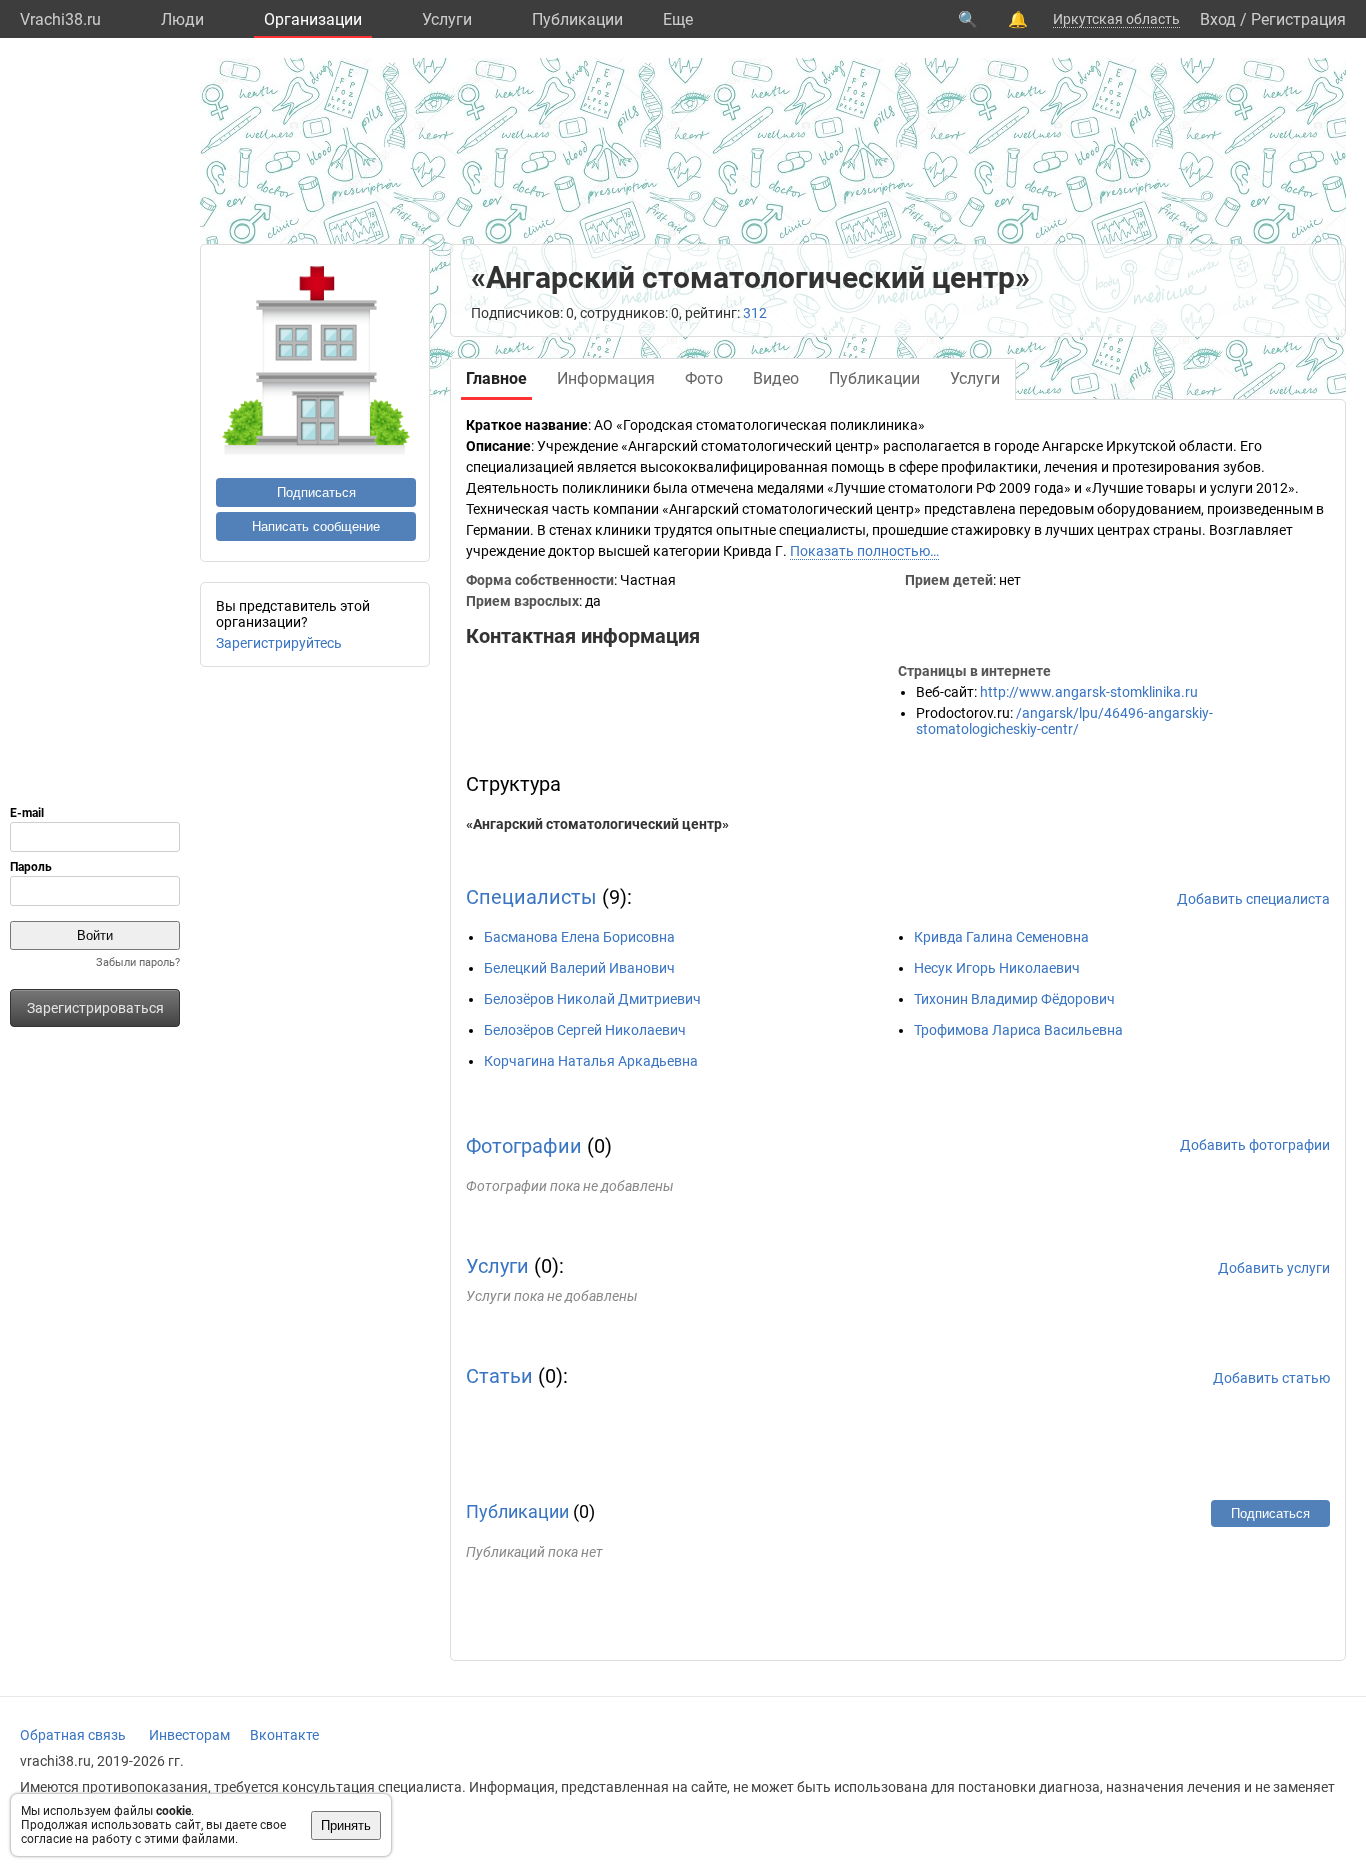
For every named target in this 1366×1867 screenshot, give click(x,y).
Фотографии (524, 1146)
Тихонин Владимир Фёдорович (1014, 999)
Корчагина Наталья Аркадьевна (591, 1061)
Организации (313, 19)
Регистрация (1298, 19)
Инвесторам (189, 1735)
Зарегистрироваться (95, 1008)
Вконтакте (284, 1735)
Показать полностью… (864, 551)
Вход (1218, 19)
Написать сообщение (316, 526)
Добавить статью (1271, 1378)
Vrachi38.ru (60, 19)
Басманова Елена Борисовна (579, 937)
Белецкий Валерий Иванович (579, 968)
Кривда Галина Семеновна (1001, 937)
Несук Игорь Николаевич (997, 968)
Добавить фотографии (1255, 1145)
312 (755, 313)
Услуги (447, 19)
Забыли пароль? (138, 962)
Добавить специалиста (1253, 899)
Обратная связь (73, 1735)
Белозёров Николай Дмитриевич (592, 999)
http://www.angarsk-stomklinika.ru (1089, 692)
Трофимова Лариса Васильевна (1018, 1030)
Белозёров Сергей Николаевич (585, 1030)
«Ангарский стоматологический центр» (597, 824)
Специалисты (531, 897)
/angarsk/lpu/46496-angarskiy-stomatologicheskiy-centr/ (1064, 721)
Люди (182, 19)
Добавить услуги (1274, 1268)
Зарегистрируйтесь (279, 643)
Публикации (577, 19)
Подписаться (316, 492)
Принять (346, 1825)
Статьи (499, 1376)
